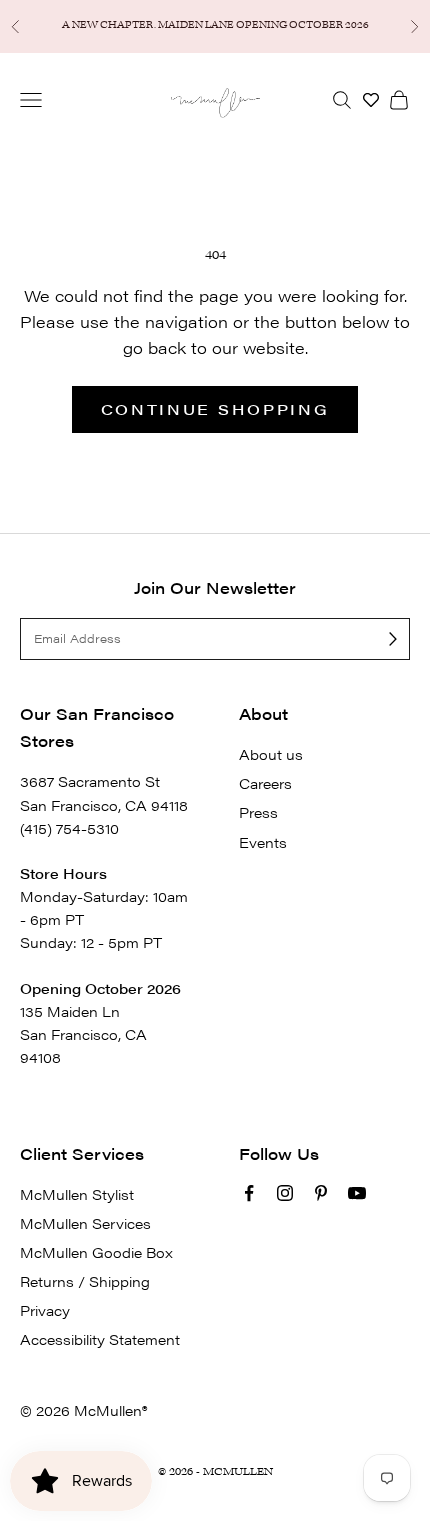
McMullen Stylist (77, 1194)
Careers (265, 783)
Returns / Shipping (85, 1281)
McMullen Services (85, 1223)
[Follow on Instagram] (285, 1193)
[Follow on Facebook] (249, 1193)
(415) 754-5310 (69, 828)
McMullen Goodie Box (96, 1252)
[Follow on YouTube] (357, 1193)
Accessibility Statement (100, 1339)
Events (263, 842)
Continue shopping (215, 408)
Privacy (45, 1310)
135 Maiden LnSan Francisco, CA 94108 (83, 1034)
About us (271, 754)
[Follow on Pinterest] (321, 1193)
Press (258, 812)
